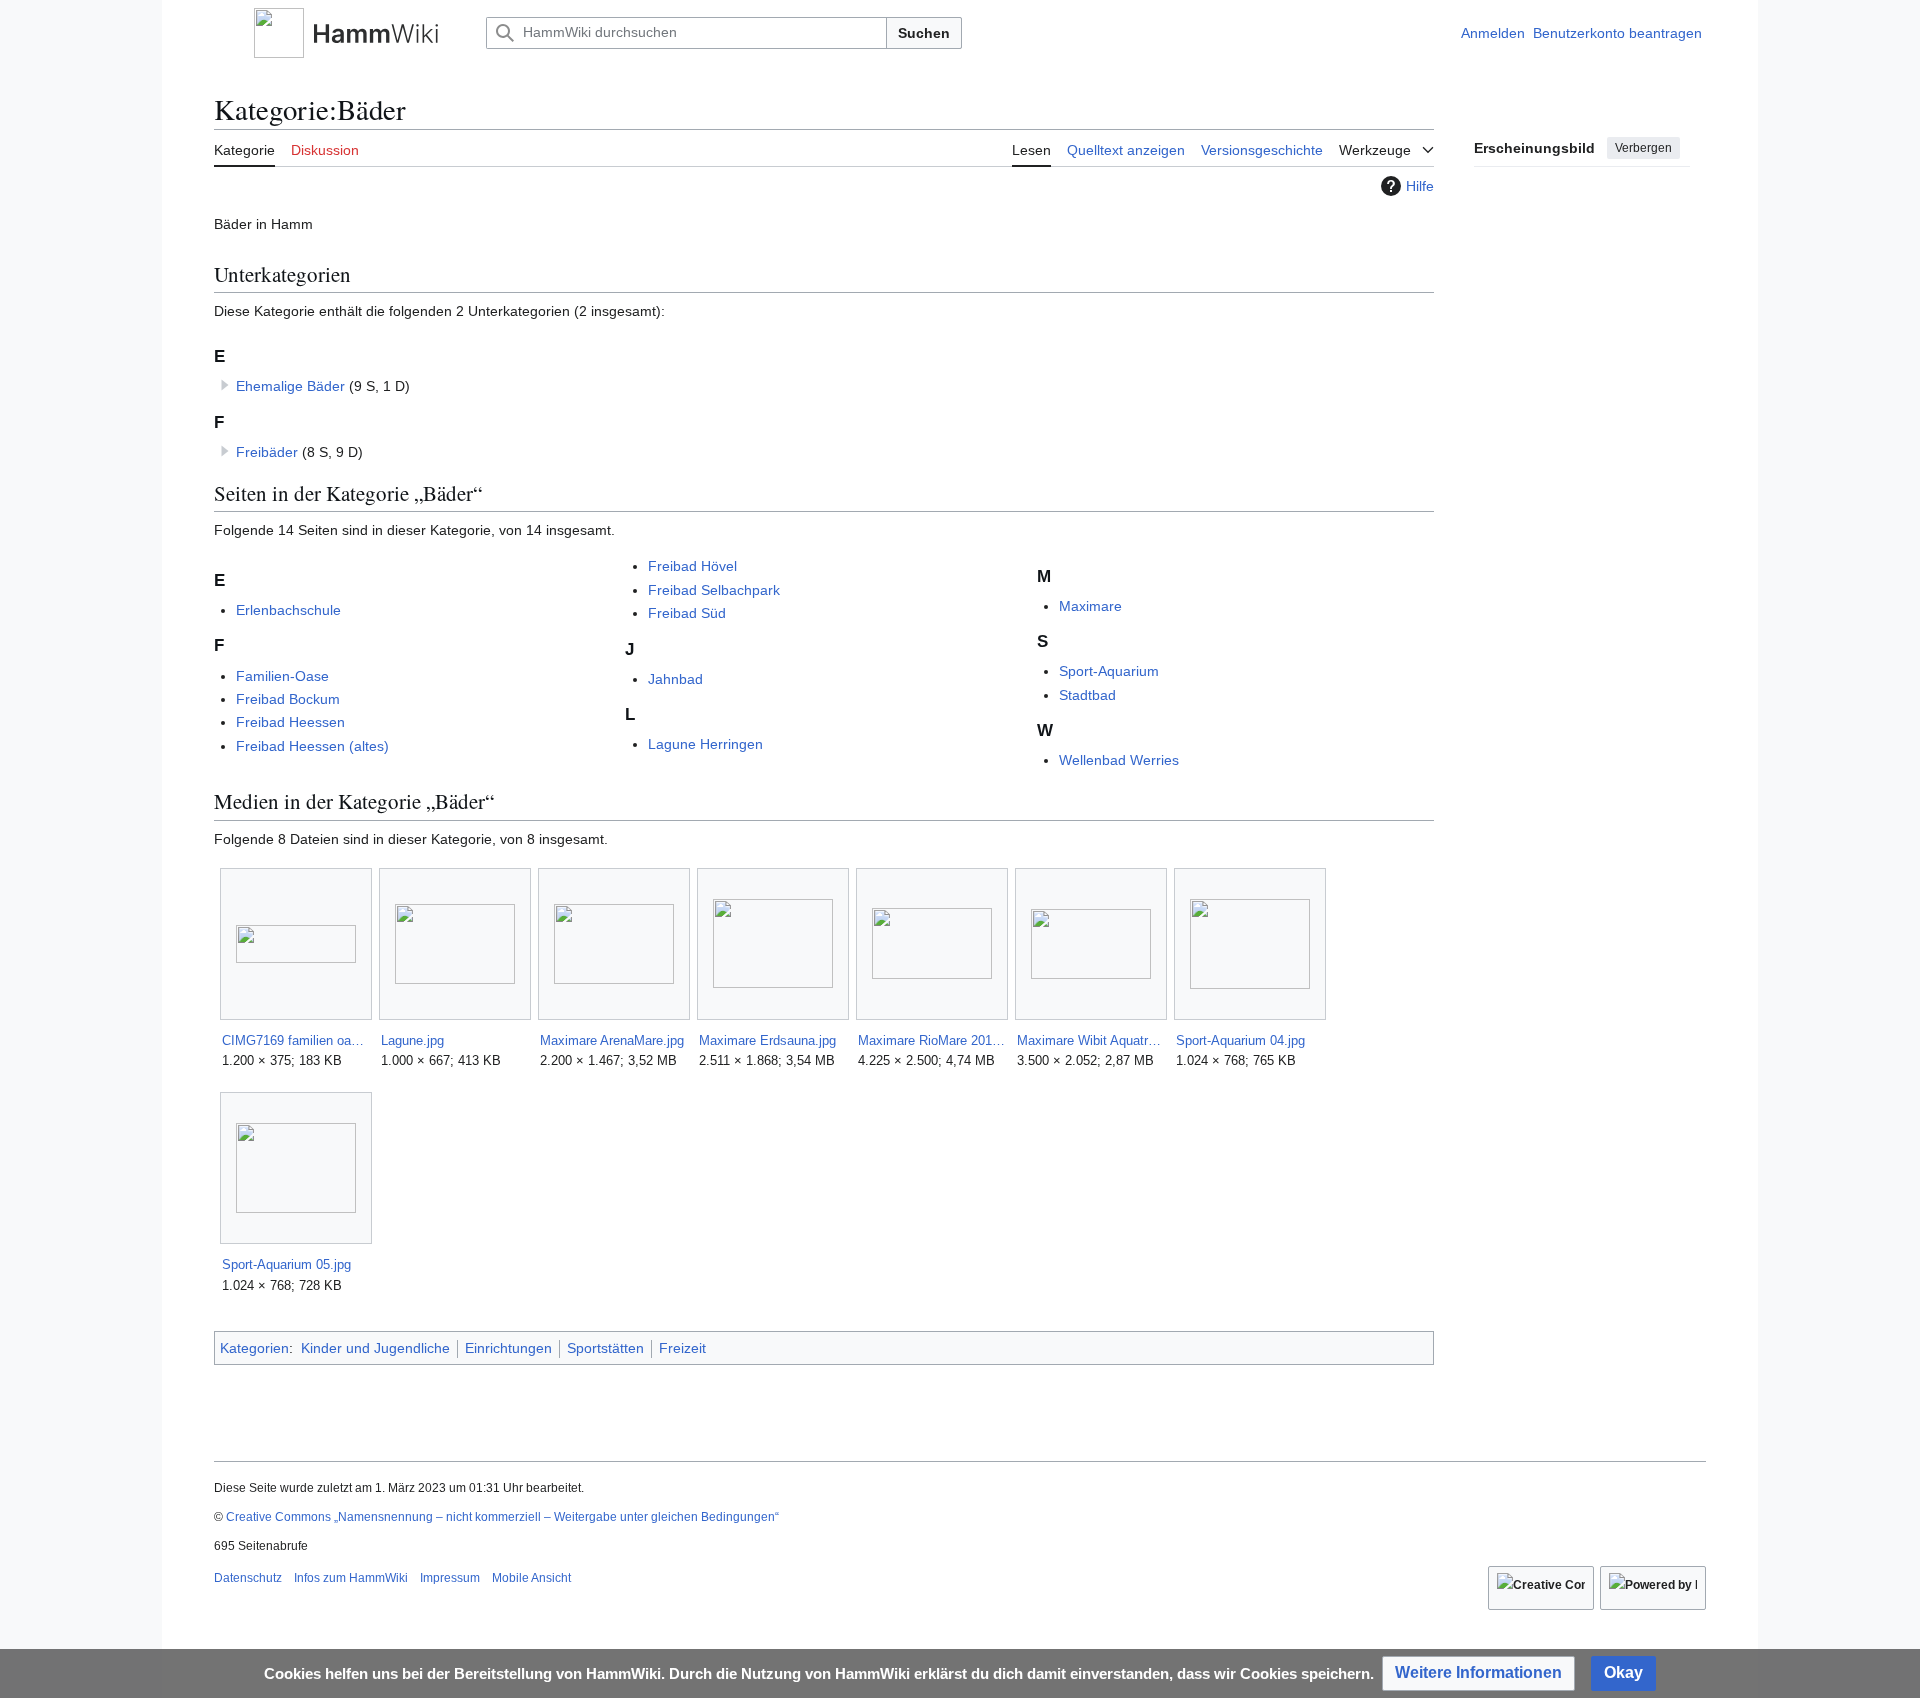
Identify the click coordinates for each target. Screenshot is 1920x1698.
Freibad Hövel (692, 566)
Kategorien (254, 1348)
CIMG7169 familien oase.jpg (295, 1040)
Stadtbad (1087, 695)
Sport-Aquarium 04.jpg (1240, 1040)
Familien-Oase (282, 676)
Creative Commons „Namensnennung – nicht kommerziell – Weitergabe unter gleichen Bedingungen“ (502, 1517)
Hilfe (1420, 186)
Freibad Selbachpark (714, 590)
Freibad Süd (687, 613)
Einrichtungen (508, 1348)
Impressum (450, 1578)
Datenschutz (248, 1578)
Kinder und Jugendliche (375, 1348)
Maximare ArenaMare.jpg (612, 1040)
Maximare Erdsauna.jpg (767, 1040)
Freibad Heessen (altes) (312, 746)
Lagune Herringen (705, 744)
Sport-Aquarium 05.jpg (286, 1264)
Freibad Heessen (290, 722)
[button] (224, 33)
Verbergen (1643, 148)
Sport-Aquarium (1109, 671)
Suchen (924, 33)
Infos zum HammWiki (351, 1578)
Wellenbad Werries (1119, 760)
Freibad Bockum (288, 699)
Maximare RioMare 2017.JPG (931, 1040)
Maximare (1090, 606)
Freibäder (267, 452)
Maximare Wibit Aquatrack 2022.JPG (1090, 1040)
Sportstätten (605, 1348)
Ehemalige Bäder (290, 386)
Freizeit (682, 1348)
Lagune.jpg (412, 1040)
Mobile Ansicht (531, 1578)
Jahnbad (675, 679)
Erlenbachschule (288, 610)
